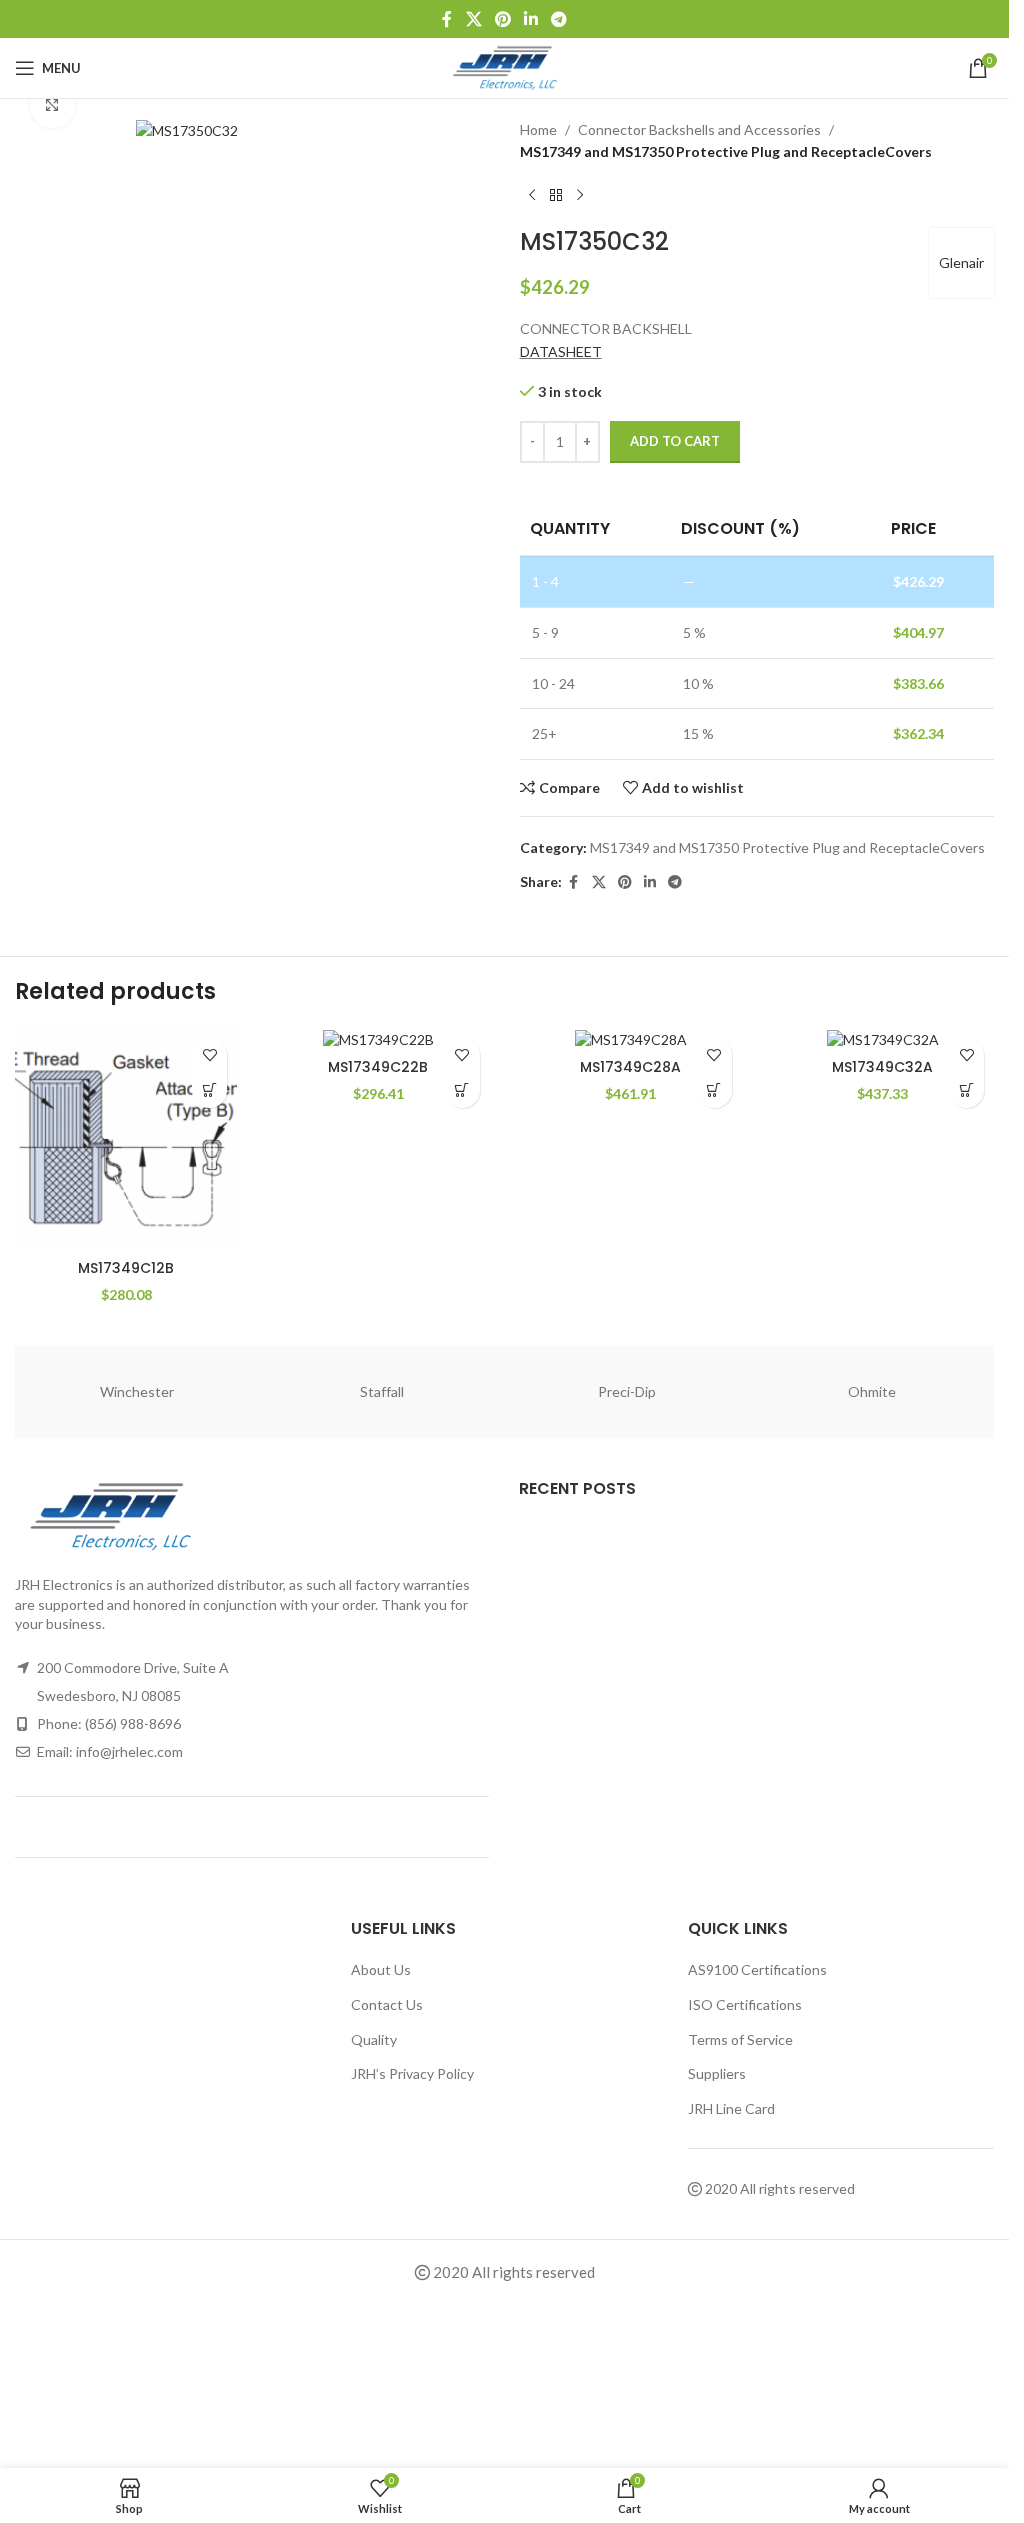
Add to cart (675, 441)
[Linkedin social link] (531, 19)
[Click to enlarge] (52, 105)
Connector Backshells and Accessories (699, 129)
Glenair (961, 262)
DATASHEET (561, 351)
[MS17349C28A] (631, 1038)
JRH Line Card (731, 2108)
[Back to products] (556, 196)
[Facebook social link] (447, 19)
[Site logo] (504, 66)
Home (538, 129)
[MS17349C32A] (883, 1038)
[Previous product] (532, 196)
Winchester (137, 1391)
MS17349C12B (126, 1268)
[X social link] (473, 19)
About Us (381, 1969)
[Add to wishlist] (209, 1055)
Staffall (382, 1391)
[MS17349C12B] (126, 1139)
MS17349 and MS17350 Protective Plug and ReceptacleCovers (726, 151)
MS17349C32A (882, 1067)
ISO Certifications (745, 2004)
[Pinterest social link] (502, 19)
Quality (374, 2039)
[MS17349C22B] (378, 1038)
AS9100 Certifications (757, 1969)
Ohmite (872, 1391)
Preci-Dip (627, 1391)
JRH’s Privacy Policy (412, 2073)
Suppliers (717, 2073)
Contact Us (387, 2004)
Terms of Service (740, 2039)
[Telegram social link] (559, 19)
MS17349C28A (630, 1067)
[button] (209, 1090)
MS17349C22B (378, 1067)
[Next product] (580, 196)
